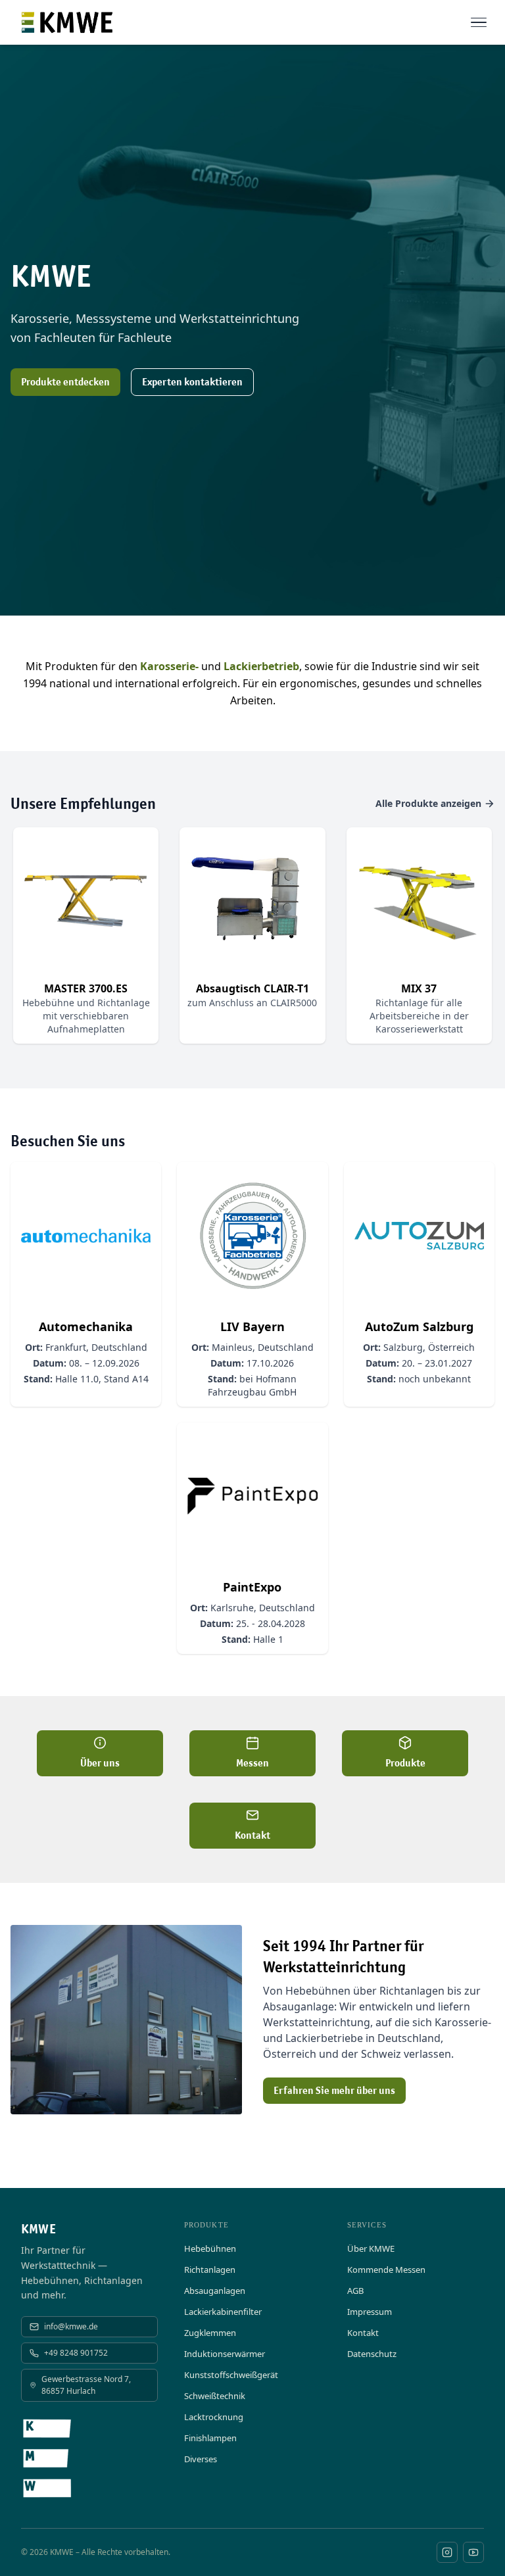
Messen (252, 1763)
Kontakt (252, 1835)
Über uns (100, 1763)
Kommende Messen (386, 2270)
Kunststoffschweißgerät (231, 2375)
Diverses (201, 2459)
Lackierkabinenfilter (223, 2312)
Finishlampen (210, 2438)
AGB (355, 2291)
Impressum (370, 2312)
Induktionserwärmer (225, 2354)
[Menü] (479, 22)
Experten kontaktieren (192, 382)
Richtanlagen (210, 2270)
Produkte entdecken (65, 382)
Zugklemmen (210, 2333)
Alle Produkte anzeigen (428, 803)
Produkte (405, 1763)
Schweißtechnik (215, 2396)
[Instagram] (447, 2552)
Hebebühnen (210, 2248)
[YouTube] (473, 2552)
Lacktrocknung (214, 2417)
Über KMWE (371, 2248)
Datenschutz (372, 2354)
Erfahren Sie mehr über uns (334, 2090)
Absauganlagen (215, 2291)
